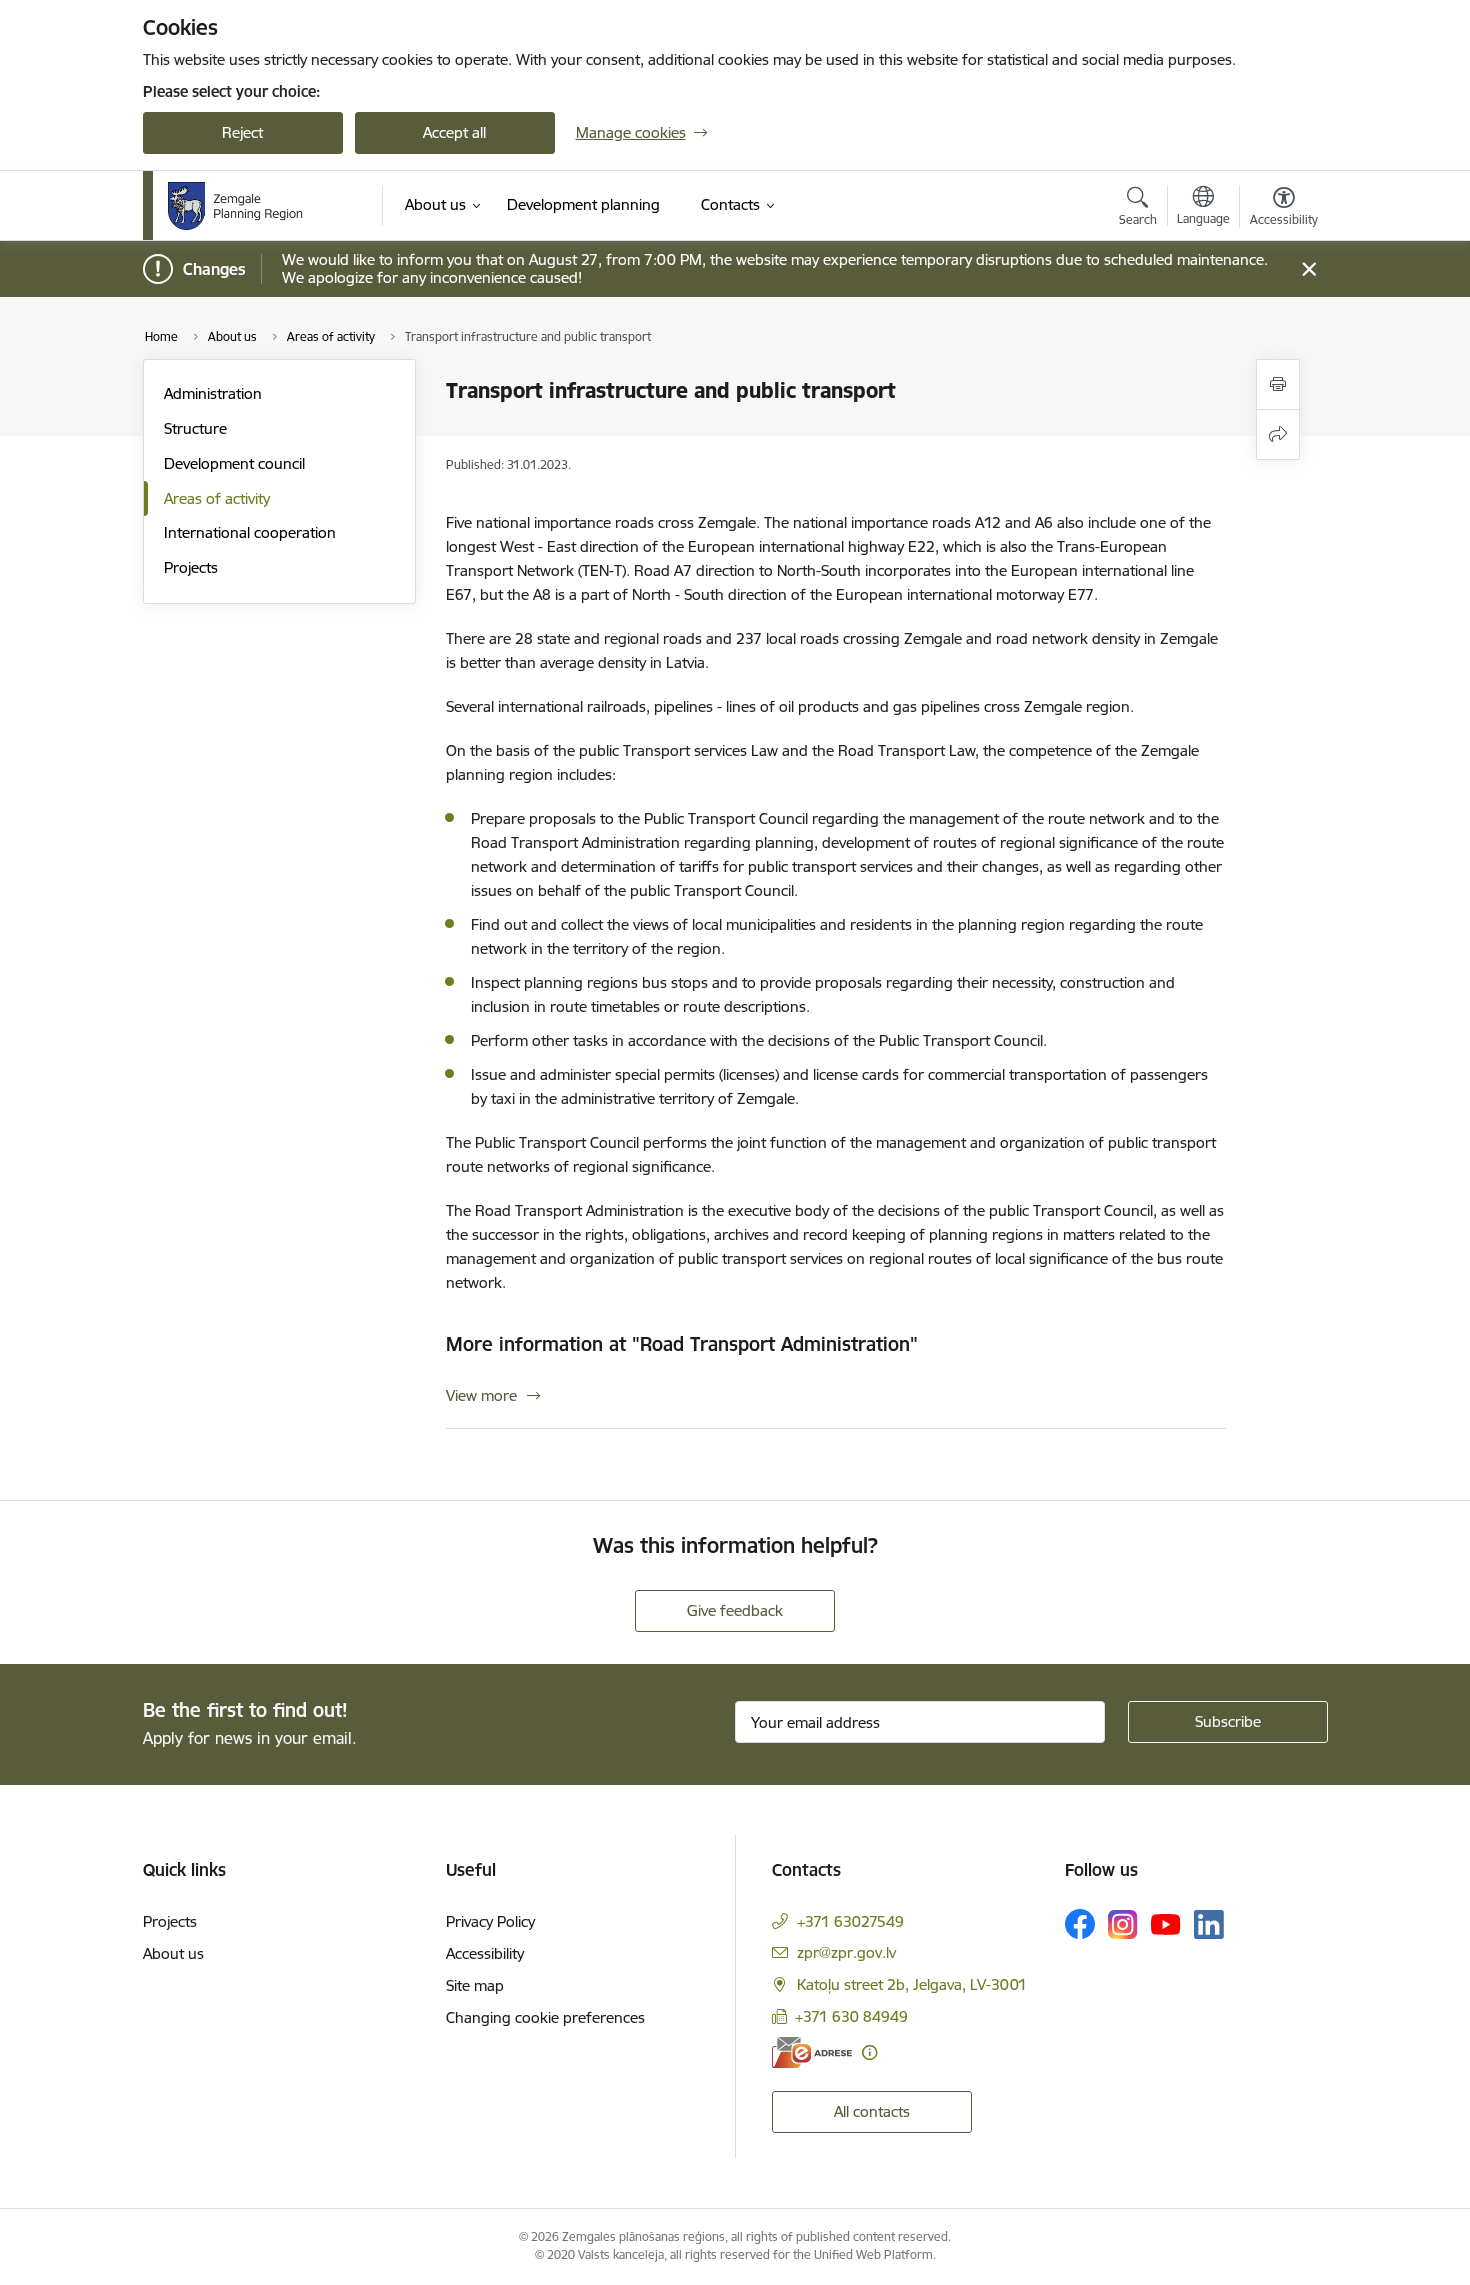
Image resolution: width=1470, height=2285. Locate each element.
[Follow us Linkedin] (1209, 1925)
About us (173, 1953)
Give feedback (735, 1610)
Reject (242, 132)
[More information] (869, 2052)
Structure (195, 428)
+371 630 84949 (851, 2016)
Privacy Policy (490, 1921)
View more (481, 1395)
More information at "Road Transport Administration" (682, 1344)
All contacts (872, 2111)
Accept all (454, 132)
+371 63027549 (850, 1921)
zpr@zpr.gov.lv (846, 1952)
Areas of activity (217, 498)
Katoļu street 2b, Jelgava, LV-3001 (912, 1984)
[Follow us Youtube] (1166, 1923)
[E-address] (812, 2052)
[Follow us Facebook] (1080, 1924)
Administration (213, 393)
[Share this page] (1278, 434)
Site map (475, 1985)
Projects (191, 567)
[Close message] (1308, 269)
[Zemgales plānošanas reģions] (244, 206)
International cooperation (250, 532)
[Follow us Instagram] (1123, 1924)
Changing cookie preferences (545, 2017)
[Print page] (1278, 384)
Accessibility (485, 1953)
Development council (234, 463)
